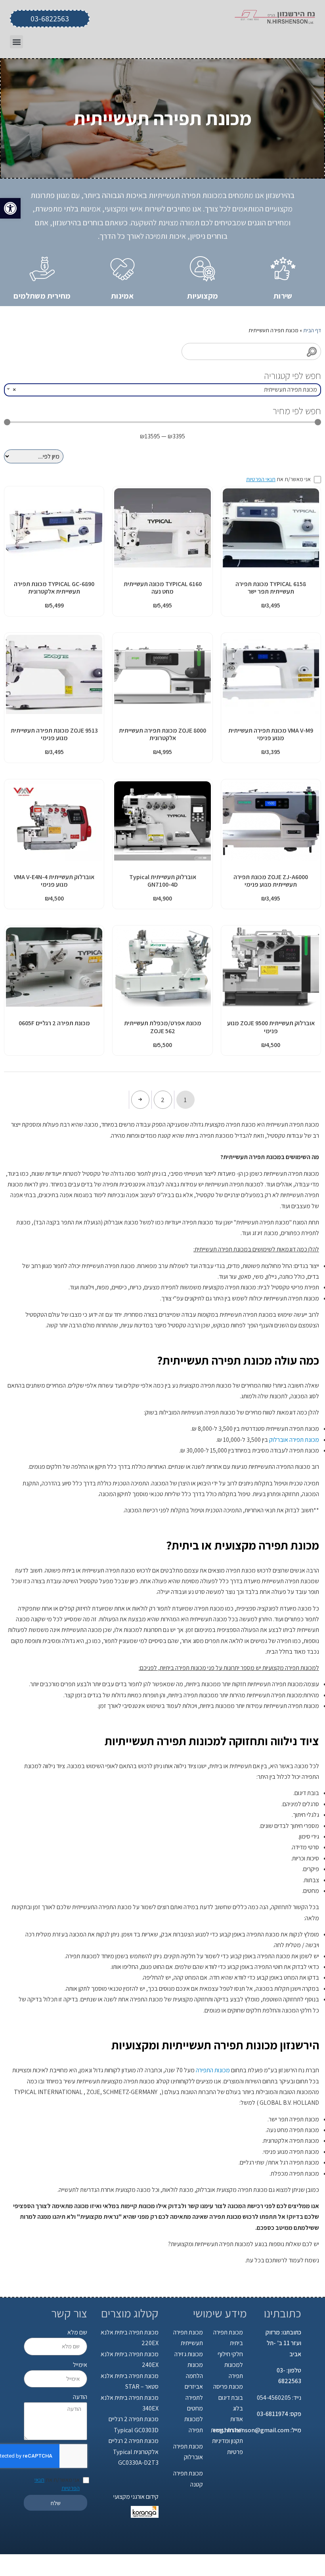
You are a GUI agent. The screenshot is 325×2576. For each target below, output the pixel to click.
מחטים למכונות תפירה (194, 2419)
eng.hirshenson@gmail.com (251, 2430)
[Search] (312, 351)
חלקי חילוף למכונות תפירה (230, 2365)
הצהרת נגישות (227, 2430)
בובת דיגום (231, 2398)
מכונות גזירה (189, 2354)
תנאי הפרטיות (261, 479)
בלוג (238, 2408)
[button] (10, 208)
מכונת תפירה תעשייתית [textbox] (165, 389)
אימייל (80, 2365)
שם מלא (77, 2332)
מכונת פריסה (228, 2387)
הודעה (80, 2397)
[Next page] (140, 1100)
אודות (237, 2419)
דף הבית (312, 330)
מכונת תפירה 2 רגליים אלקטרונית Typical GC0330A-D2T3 (134, 2452)
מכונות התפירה (213, 2070)
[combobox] (162, 390)
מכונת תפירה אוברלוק (294, 1440)
